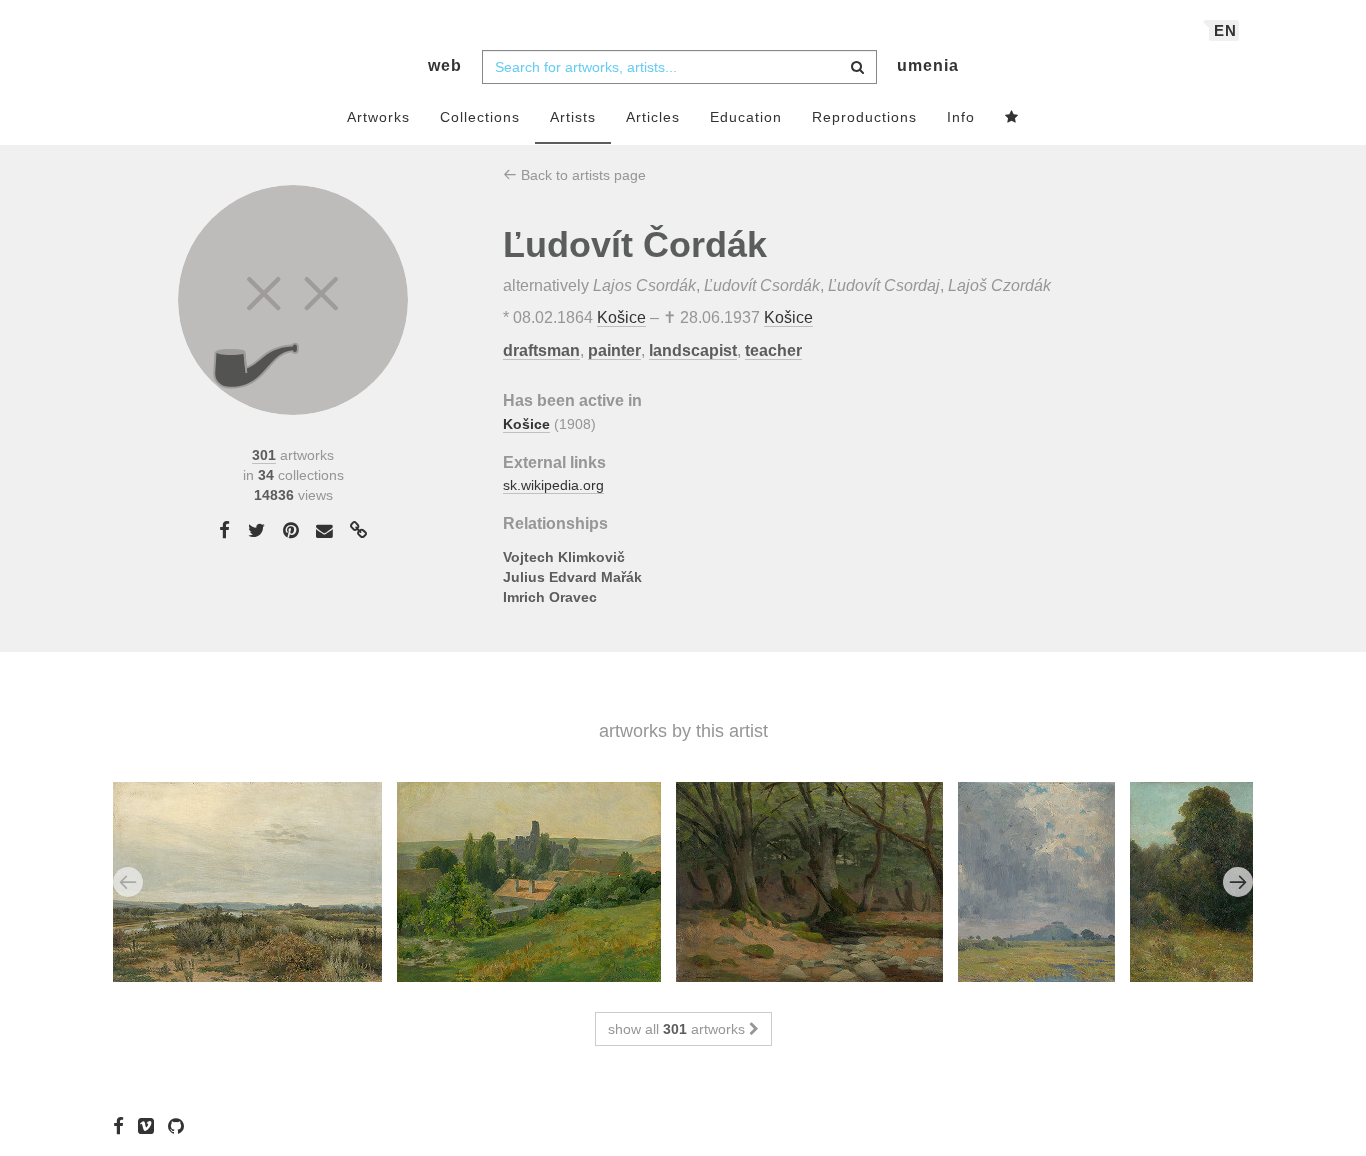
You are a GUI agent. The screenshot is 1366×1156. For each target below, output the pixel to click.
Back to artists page (581, 175)
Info (961, 117)
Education (746, 117)
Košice (621, 317)
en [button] (1225, 30)
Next (1238, 882)
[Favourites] (1012, 118)
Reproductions (864, 117)
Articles (653, 117)
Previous (128, 882)
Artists (573, 117)
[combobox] (679, 67)
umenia (928, 65)
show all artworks (678, 1029)
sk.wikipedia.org (553, 485)
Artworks (378, 117)
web (445, 65)
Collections (480, 117)
